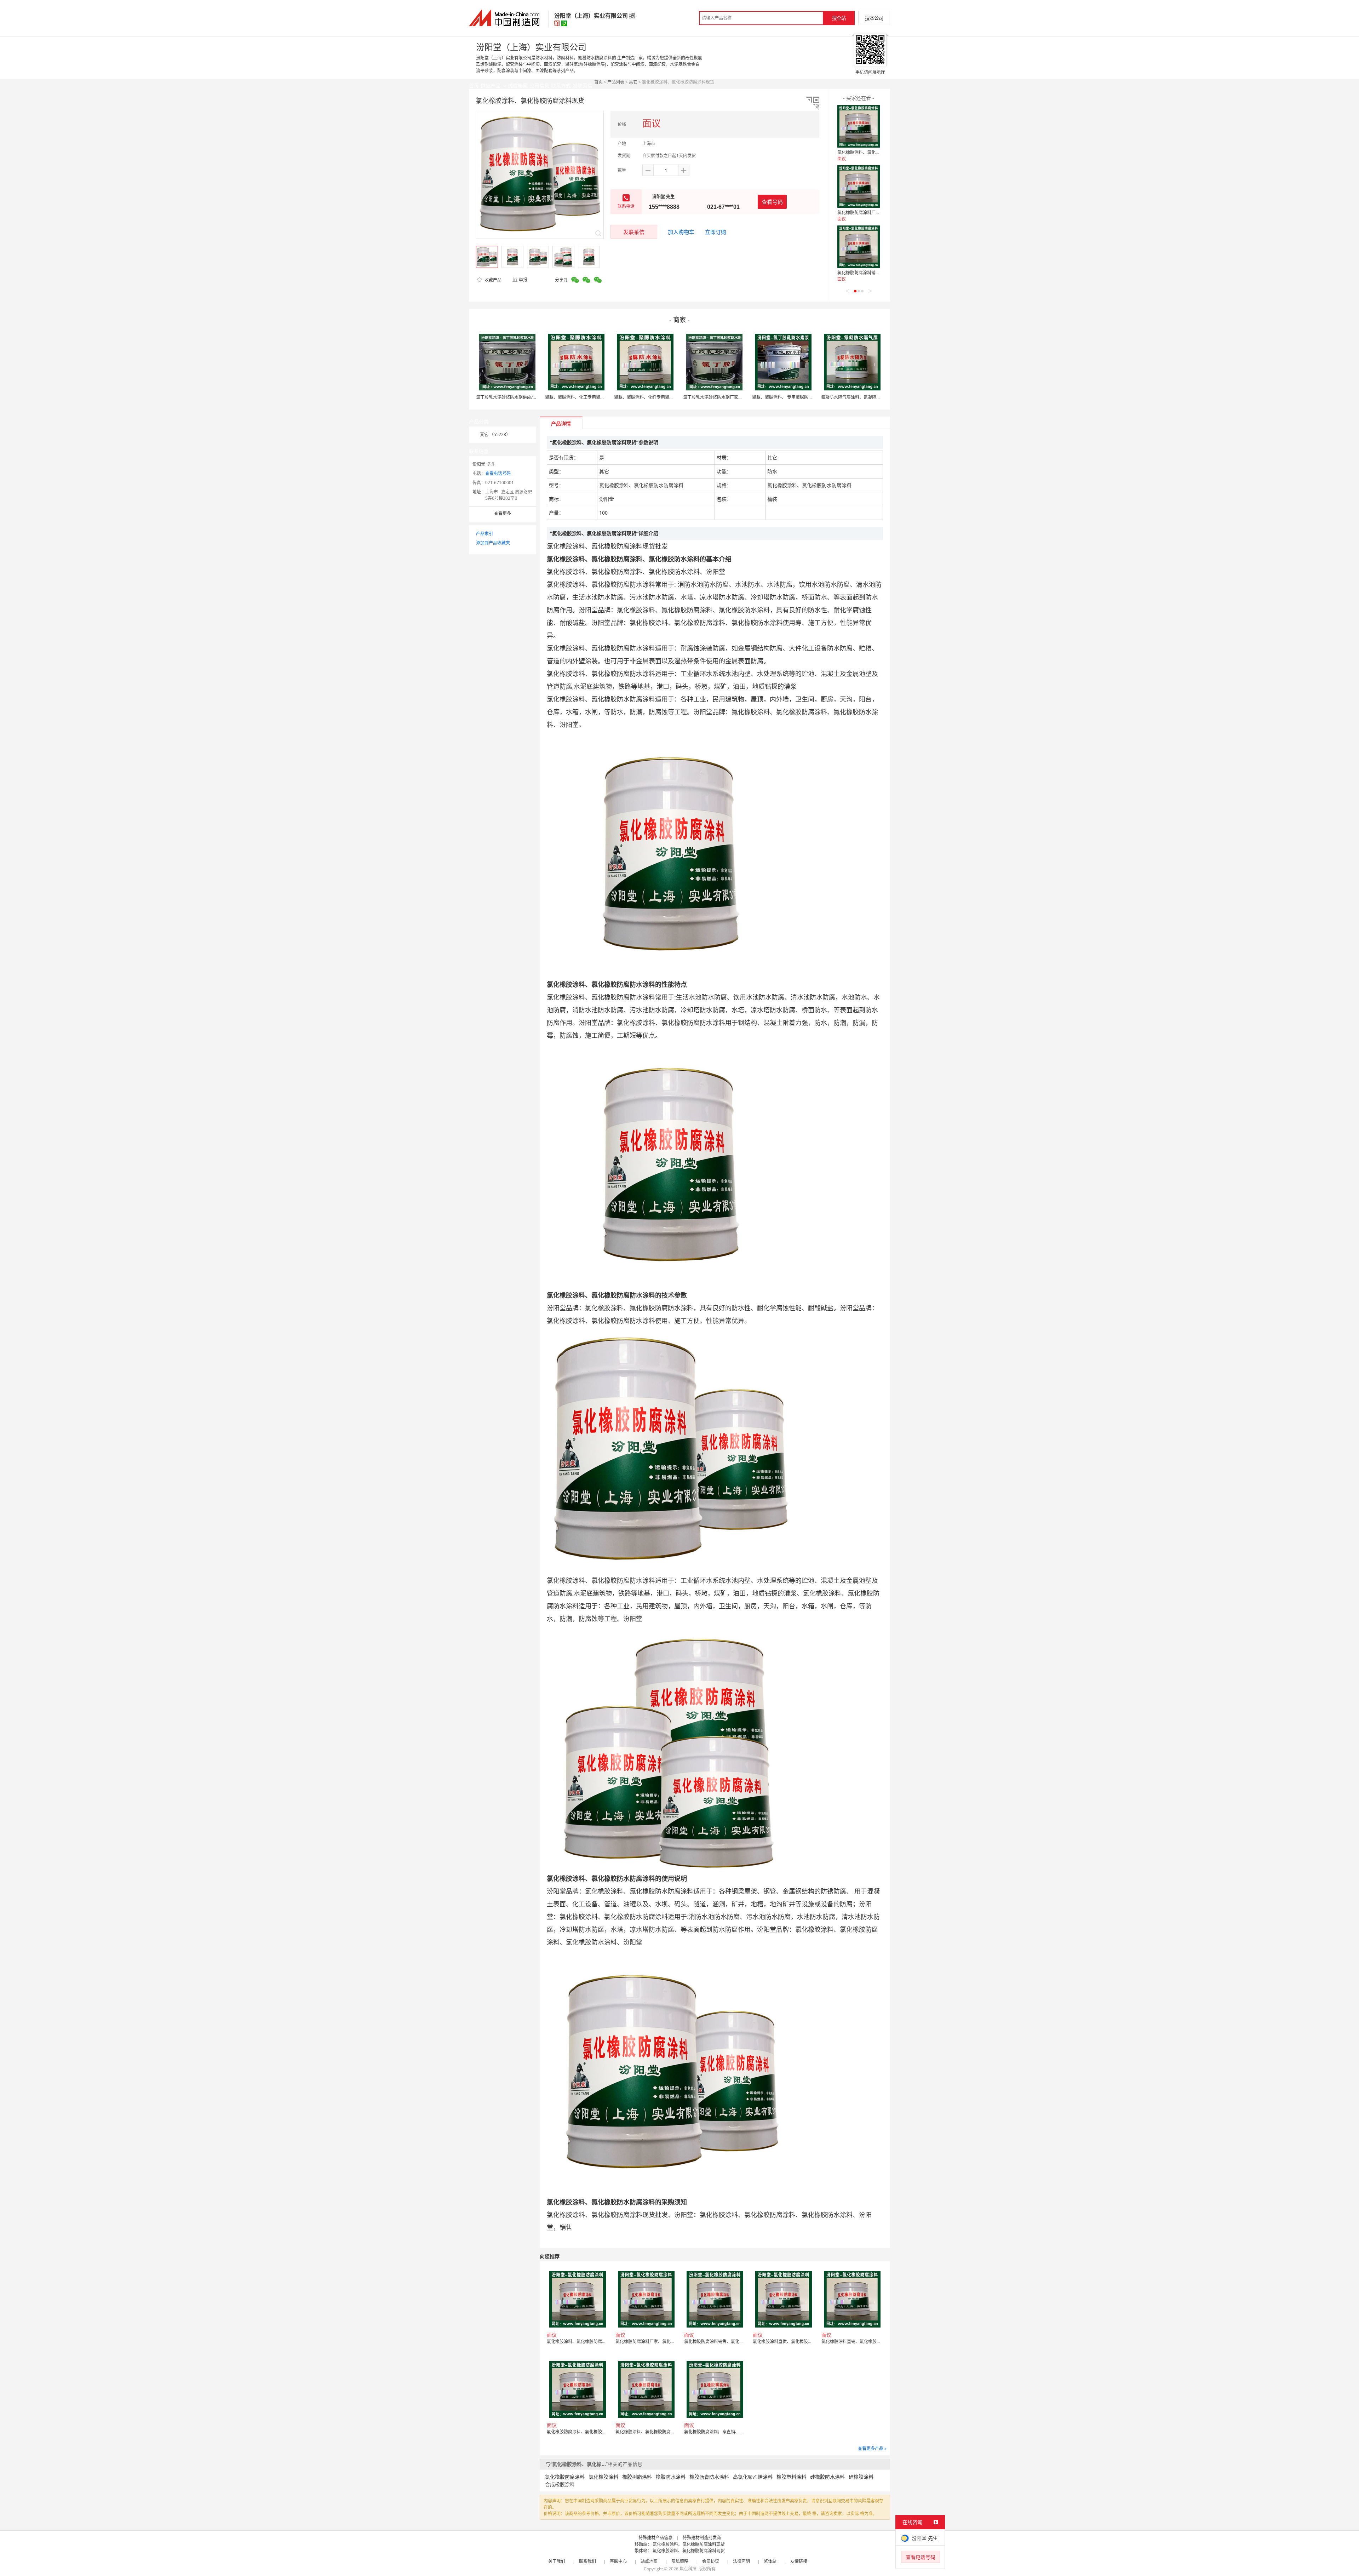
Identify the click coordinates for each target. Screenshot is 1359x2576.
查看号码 (772, 202)
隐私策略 (680, 2561)
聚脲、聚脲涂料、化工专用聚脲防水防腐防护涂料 (592, 397)
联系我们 (587, 2561)
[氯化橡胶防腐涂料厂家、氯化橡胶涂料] (859, 187)
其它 (633, 82)
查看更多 (503, 513)
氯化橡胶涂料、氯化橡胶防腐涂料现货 (689, 2544)
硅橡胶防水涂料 (827, 2477)
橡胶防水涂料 (671, 2477)
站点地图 (649, 2561)
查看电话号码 (498, 473)
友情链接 (799, 2561)
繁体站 (770, 2561)
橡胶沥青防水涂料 (709, 2477)
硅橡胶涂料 (861, 2477)
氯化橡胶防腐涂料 (565, 2477)
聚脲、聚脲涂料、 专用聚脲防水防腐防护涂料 (795, 397)
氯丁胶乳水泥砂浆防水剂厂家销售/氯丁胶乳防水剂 (730, 397)
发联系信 (634, 232)
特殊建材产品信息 (655, 2538)
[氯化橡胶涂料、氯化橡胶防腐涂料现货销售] (859, 126)
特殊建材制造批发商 (702, 2538)
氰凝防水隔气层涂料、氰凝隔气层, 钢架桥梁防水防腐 (871, 397)
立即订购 (716, 232)
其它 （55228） (495, 434)
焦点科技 (688, 2569)
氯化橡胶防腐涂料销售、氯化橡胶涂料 (873, 273)
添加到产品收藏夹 (493, 543)
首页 (598, 82)
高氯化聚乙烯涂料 (753, 2477)
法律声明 (741, 2561)
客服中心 (618, 2561)
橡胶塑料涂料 (791, 2477)
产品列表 (616, 82)
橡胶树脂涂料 (637, 2477)
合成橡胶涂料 (560, 2484)
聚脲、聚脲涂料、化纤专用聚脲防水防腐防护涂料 (661, 397)
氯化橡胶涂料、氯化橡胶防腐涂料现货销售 (878, 152)
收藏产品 (492, 280)
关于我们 (557, 2561)
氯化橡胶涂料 (603, 2477)
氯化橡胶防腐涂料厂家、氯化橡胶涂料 (873, 213)
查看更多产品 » (872, 2448)
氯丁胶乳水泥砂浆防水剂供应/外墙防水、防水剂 (521, 397)
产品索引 (484, 534)
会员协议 (711, 2561)
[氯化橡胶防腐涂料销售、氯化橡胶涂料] (859, 247)
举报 (523, 280)
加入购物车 (681, 232)
